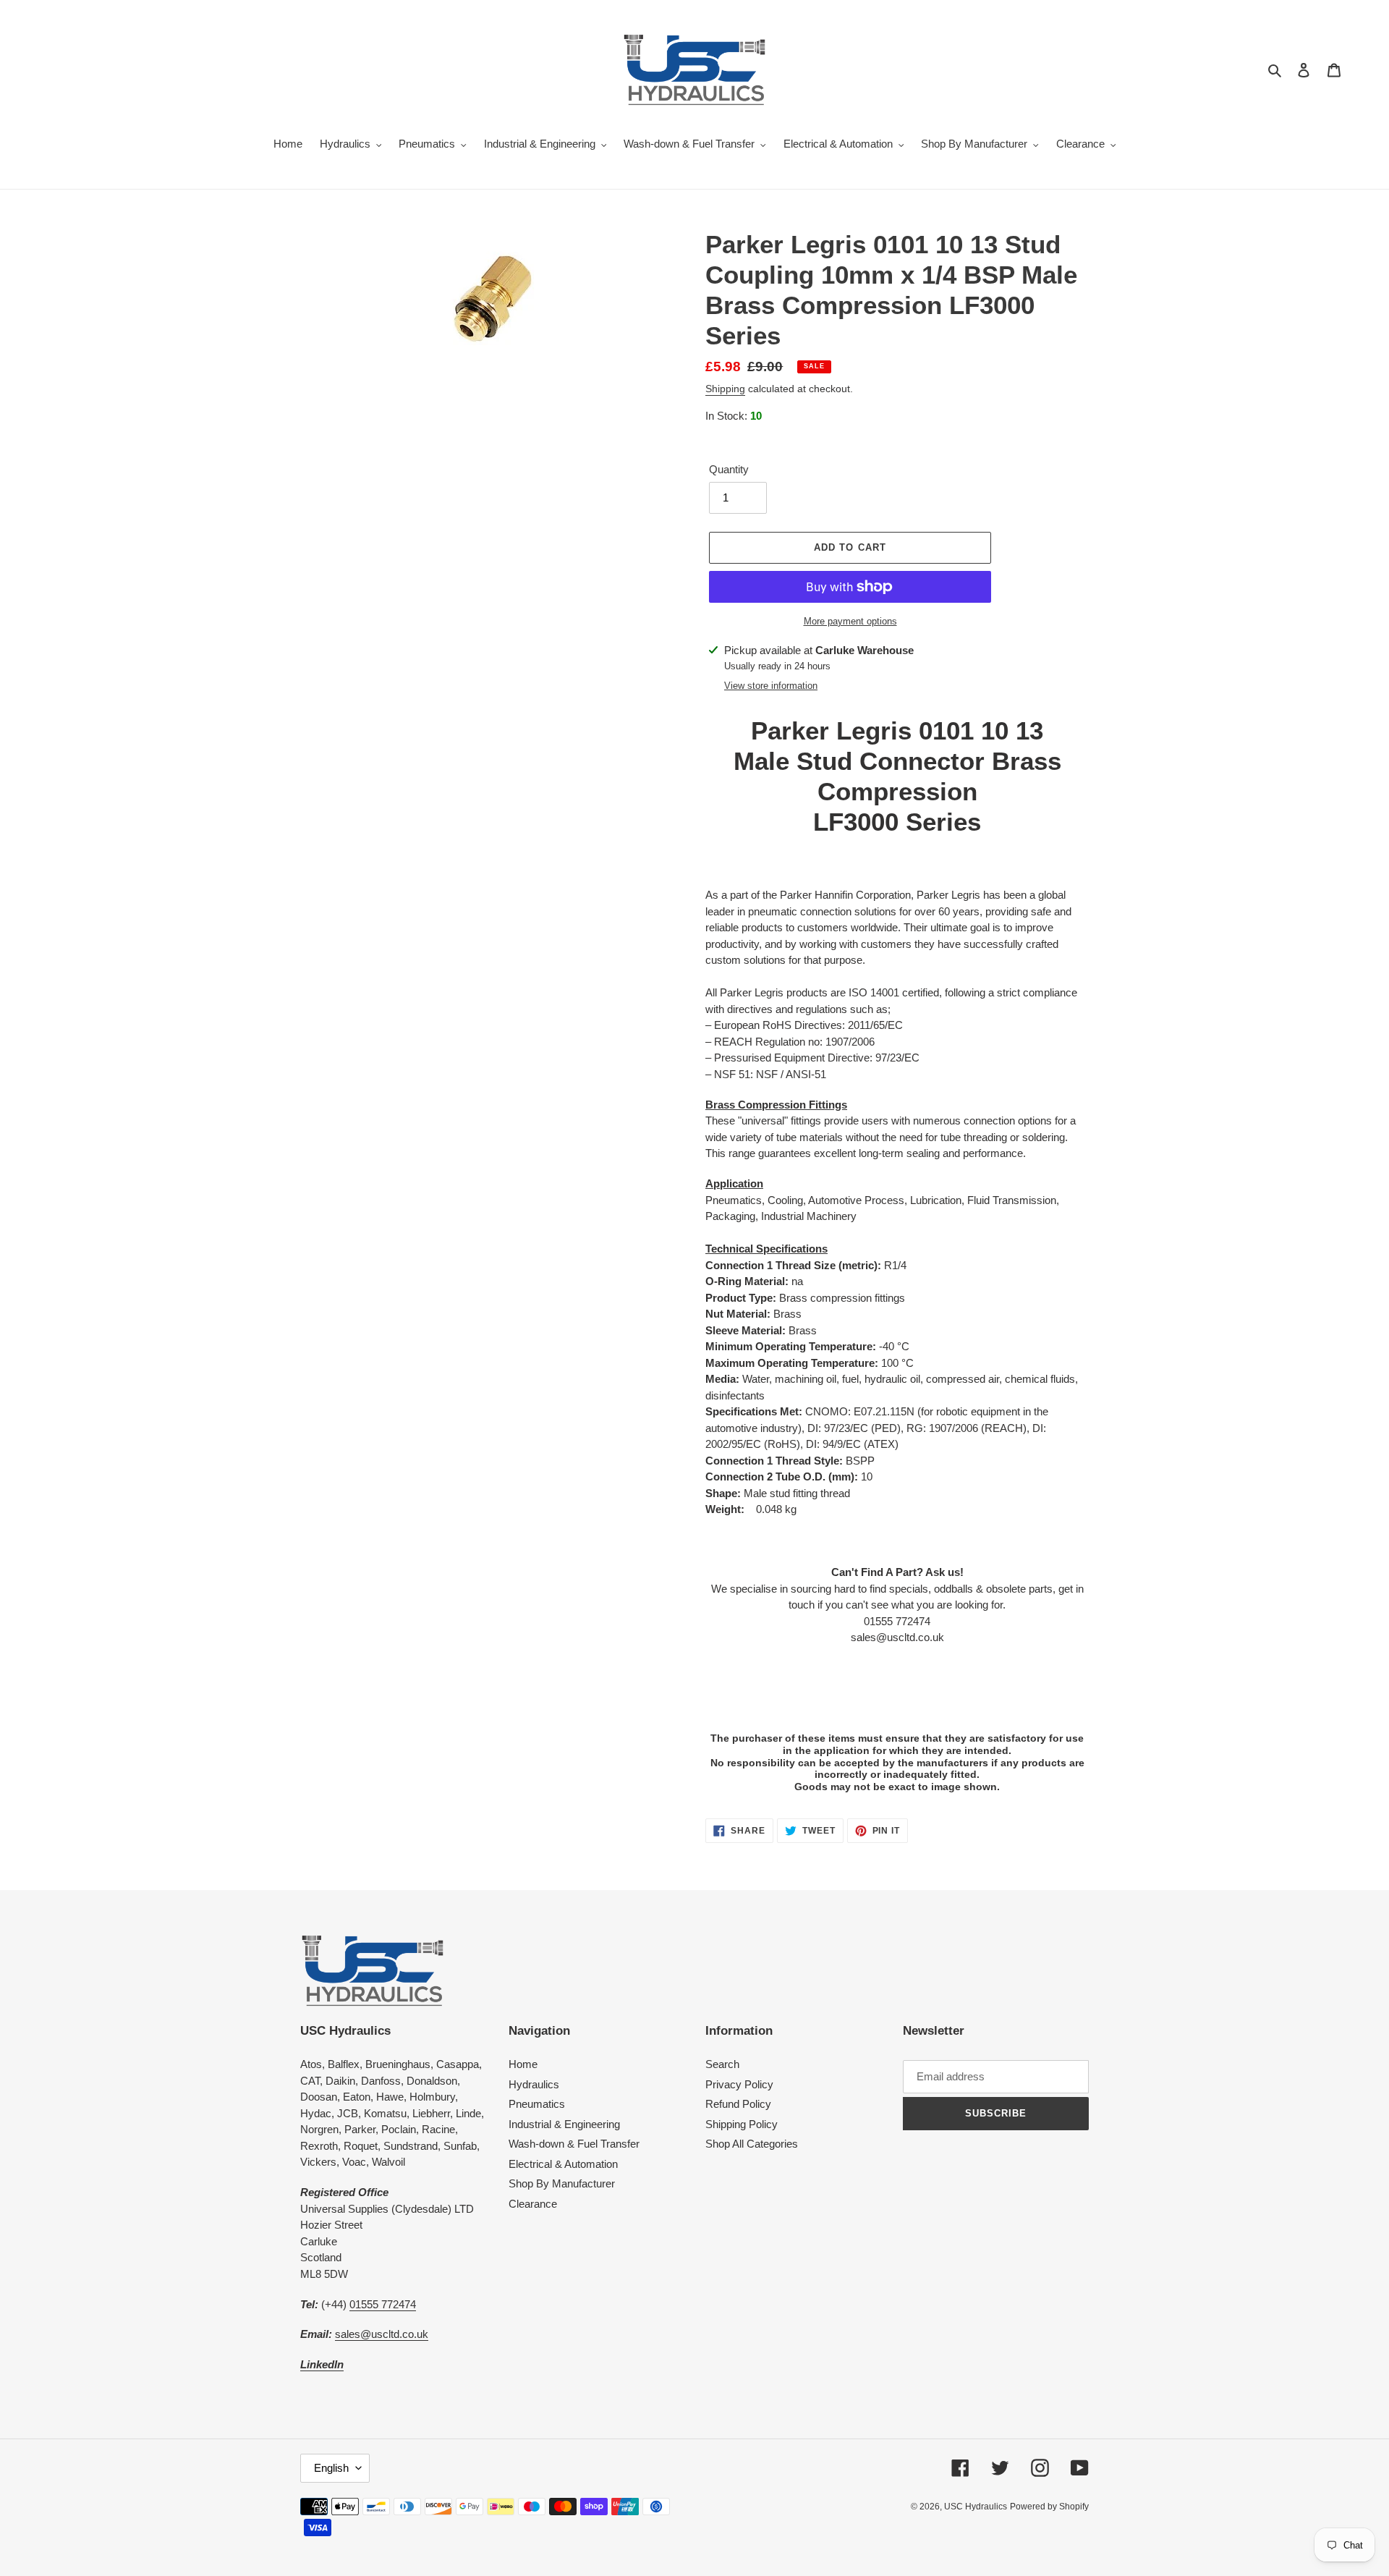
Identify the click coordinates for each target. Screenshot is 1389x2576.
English (331, 2468)
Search (722, 2064)
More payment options (850, 621)
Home (523, 2064)
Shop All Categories (752, 2144)
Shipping (725, 389)
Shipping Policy (742, 2124)
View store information (771, 686)
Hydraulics (534, 2084)
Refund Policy (738, 2104)
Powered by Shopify (1049, 2507)
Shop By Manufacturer (562, 2183)
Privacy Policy (739, 2084)
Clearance (533, 2204)
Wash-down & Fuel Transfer (574, 2144)
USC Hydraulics (976, 2507)
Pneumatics (537, 2104)
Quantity (729, 469)
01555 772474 (383, 2304)
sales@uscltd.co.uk (382, 2334)
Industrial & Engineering (564, 2124)
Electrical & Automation (563, 2164)
